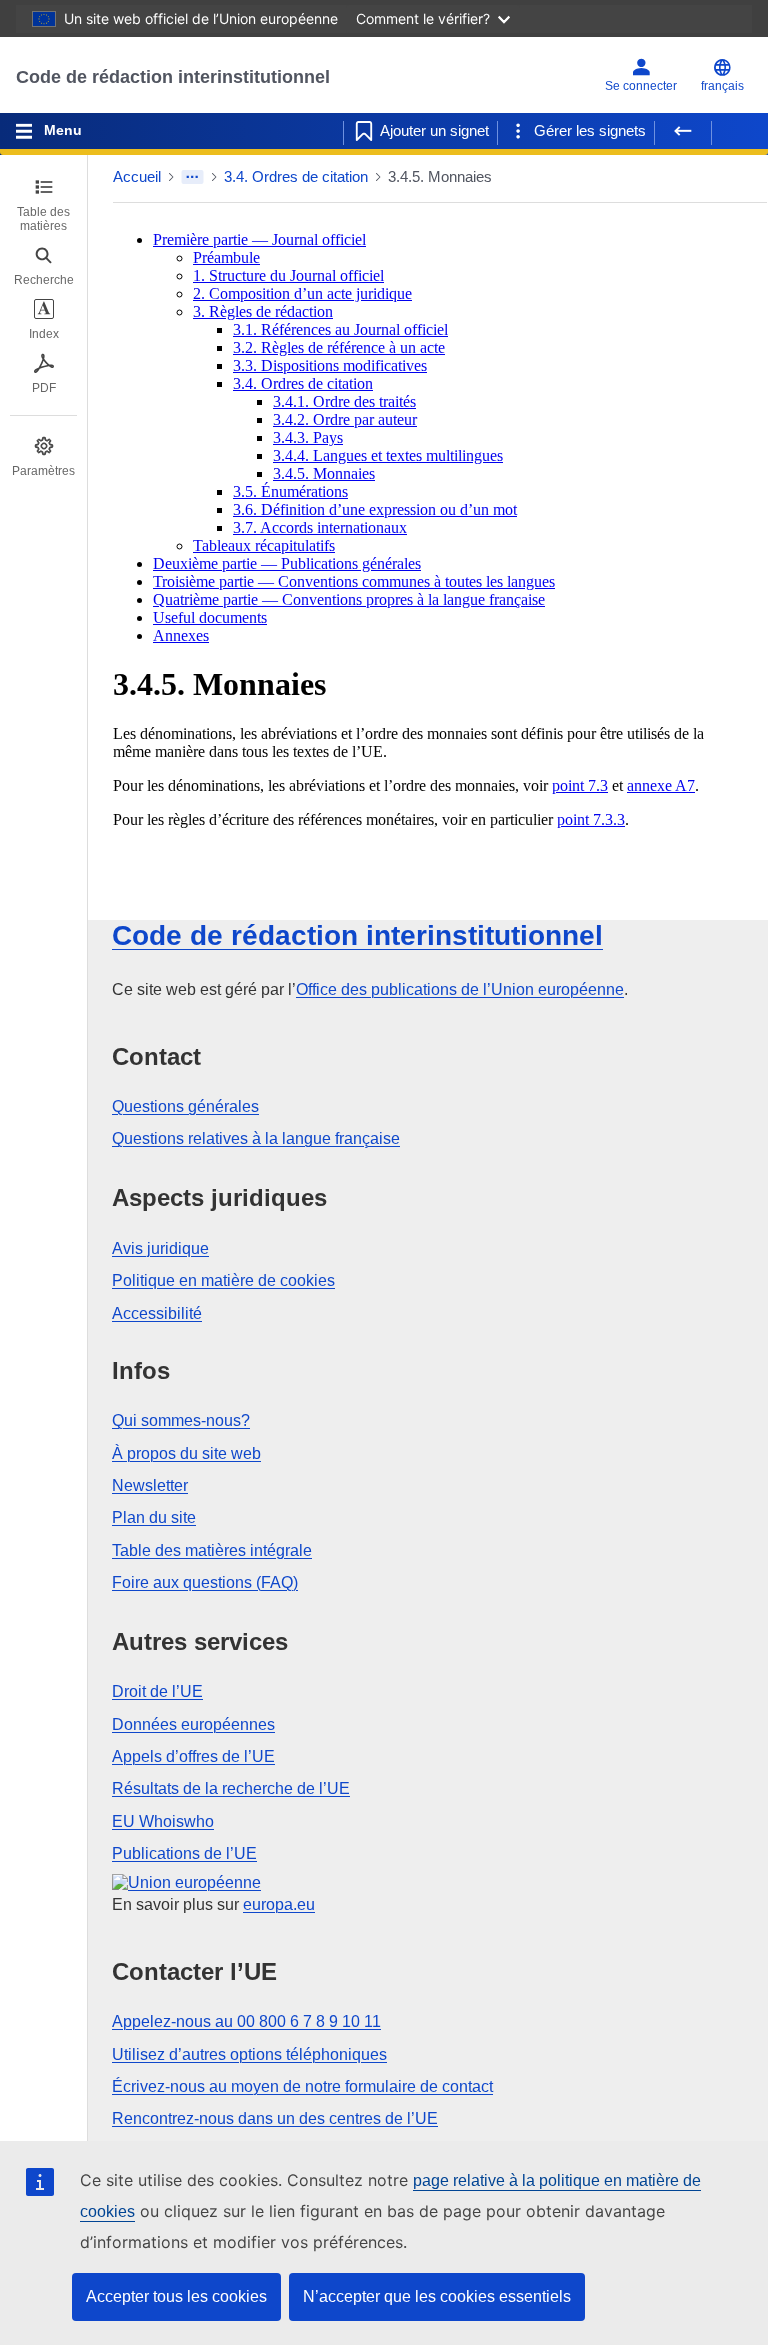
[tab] (43, 205)
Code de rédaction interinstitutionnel (173, 77)
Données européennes (193, 1724)
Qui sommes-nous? (181, 1420)
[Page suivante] (740, 131)
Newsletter (150, 1485)
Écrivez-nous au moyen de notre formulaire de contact (302, 2086)
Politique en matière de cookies (223, 1280)
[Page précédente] (683, 131)
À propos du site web (186, 1453)
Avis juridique (160, 1248)
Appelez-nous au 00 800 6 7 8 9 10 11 (246, 2021)
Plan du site (154, 1517)
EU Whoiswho (163, 1821)
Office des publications (460, 989)
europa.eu (279, 1904)
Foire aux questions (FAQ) (205, 1582)
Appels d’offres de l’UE (193, 1756)
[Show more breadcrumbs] (192, 177)
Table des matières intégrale (212, 1550)
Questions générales (185, 1106)
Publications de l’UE (184, 1853)
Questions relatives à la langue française (256, 1138)
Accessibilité (157, 1313)
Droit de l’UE (157, 1691)
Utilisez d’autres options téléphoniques (249, 2054)
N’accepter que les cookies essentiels (437, 2296)
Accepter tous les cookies (176, 2296)
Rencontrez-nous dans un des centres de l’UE (275, 2118)
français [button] (722, 86)
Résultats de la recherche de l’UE (231, 1788)
